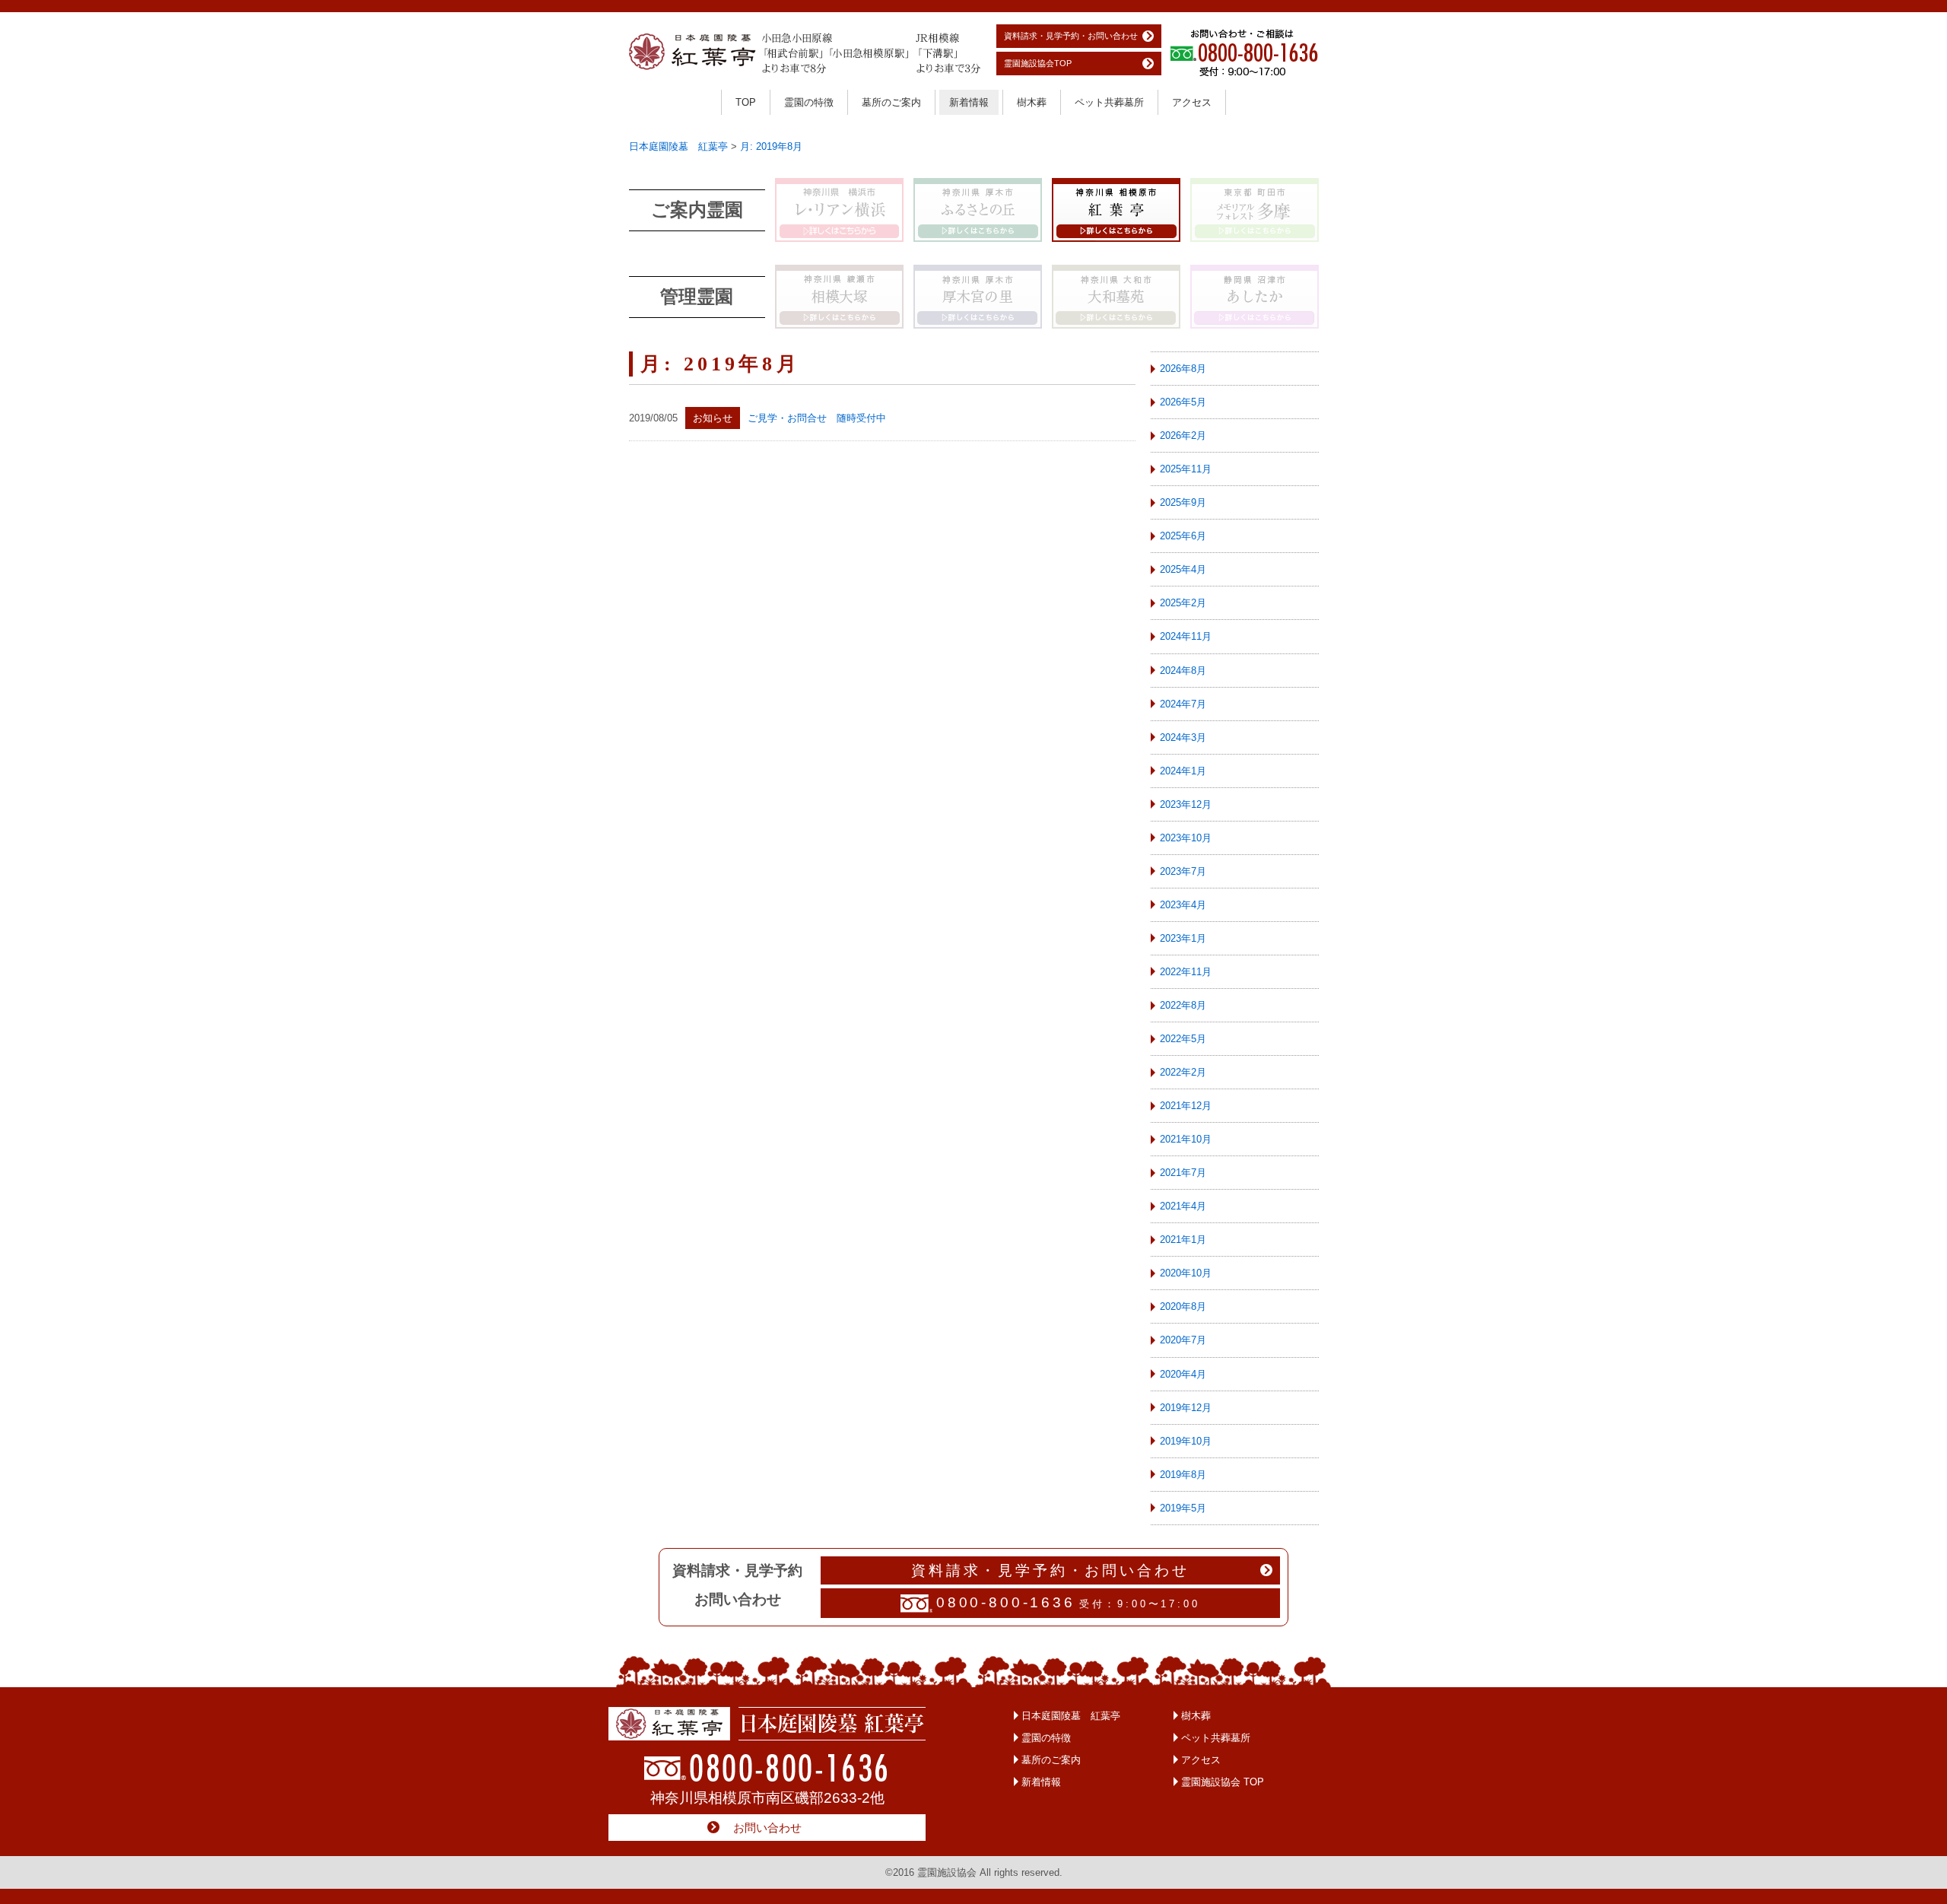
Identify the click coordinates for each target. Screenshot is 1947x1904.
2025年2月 (1183, 603)
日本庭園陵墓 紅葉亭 (1071, 1716)
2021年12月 (1186, 1106)
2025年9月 (1183, 502)
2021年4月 (1183, 1206)
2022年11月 (1186, 972)
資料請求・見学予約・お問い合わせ (1071, 36)
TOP (746, 102)
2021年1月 (1183, 1240)
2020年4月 (1183, 1374)
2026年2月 (1183, 435)
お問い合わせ (767, 1828)
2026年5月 (1183, 402)
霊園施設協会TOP (1038, 63)
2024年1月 (1183, 771)
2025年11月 (1186, 469)
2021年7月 (1183, 1173)
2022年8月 (1183, 1005)
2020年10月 (1186, 1273)
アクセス (1192, 102)
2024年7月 (1183, 704)
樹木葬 (1032, 102)
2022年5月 (1183, 1039)
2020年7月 (1183, 1340)
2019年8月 (1183, 1475)
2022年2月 (1183, 1072)
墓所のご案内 (891, 102)
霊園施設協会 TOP (1223, 1782)
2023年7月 (1183, 871)
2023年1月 (1183, 938)
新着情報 (969, 102)
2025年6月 (1183, 536)
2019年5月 (1183, 1508)
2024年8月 (1183, 671)
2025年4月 (1183, 569)
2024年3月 (1183, 737)
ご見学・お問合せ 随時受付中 (817, 418)
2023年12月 (1186, 804)
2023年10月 (1186, 838)
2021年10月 (1186, 1139)
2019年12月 (1186, 1408)
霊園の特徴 (809, 102)
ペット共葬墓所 (1109, 102)
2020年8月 (1183, 1306)
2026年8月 (1183, 369)
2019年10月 (1186, 1441)
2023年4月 (1183, 905)
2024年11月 (1186, 636)
